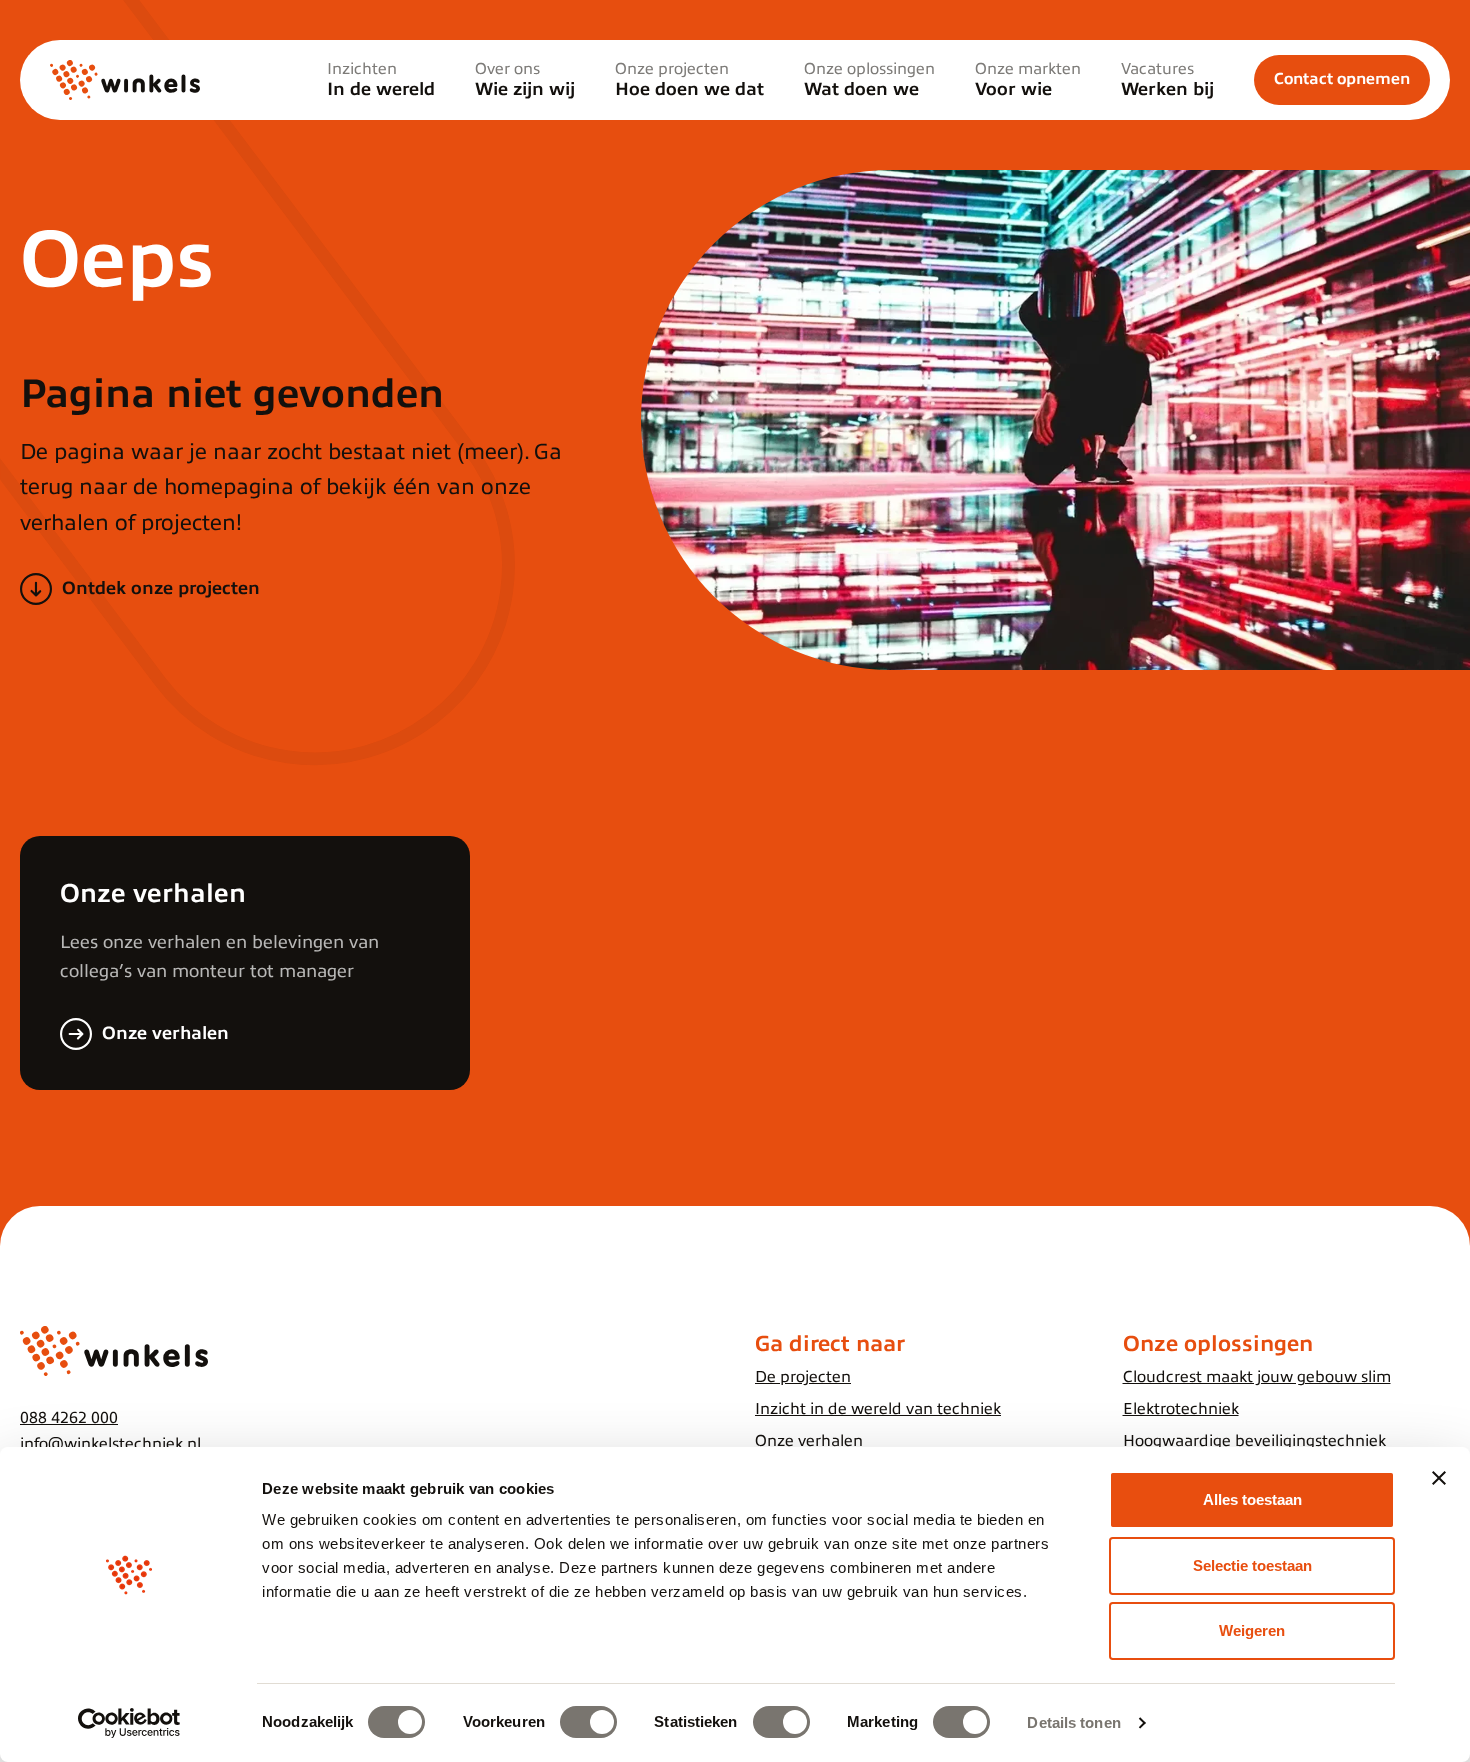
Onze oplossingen (869, 79)
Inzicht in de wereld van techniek (878, 1409)
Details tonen (1073, 1722)
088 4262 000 (69, 1418)
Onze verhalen (165, 1033)
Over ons (525, 79)
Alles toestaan (1252, 1499)
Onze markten (1028, 79)
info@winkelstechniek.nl (110, 1444)
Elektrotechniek (1181, 1409)
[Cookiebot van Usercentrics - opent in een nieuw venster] (129, 1723)
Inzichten (381, 79)
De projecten (803, 1377)
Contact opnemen (1342, 79)
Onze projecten (689, 79)
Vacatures (1167, 79)
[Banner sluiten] (1439, 1478)
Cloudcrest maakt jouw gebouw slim (1257, 1377)
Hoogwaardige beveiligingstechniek (1254, 1441)
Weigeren (1252, 1630)
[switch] (588, 1722)
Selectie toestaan (1252, 1565)
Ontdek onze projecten (161, 588)
